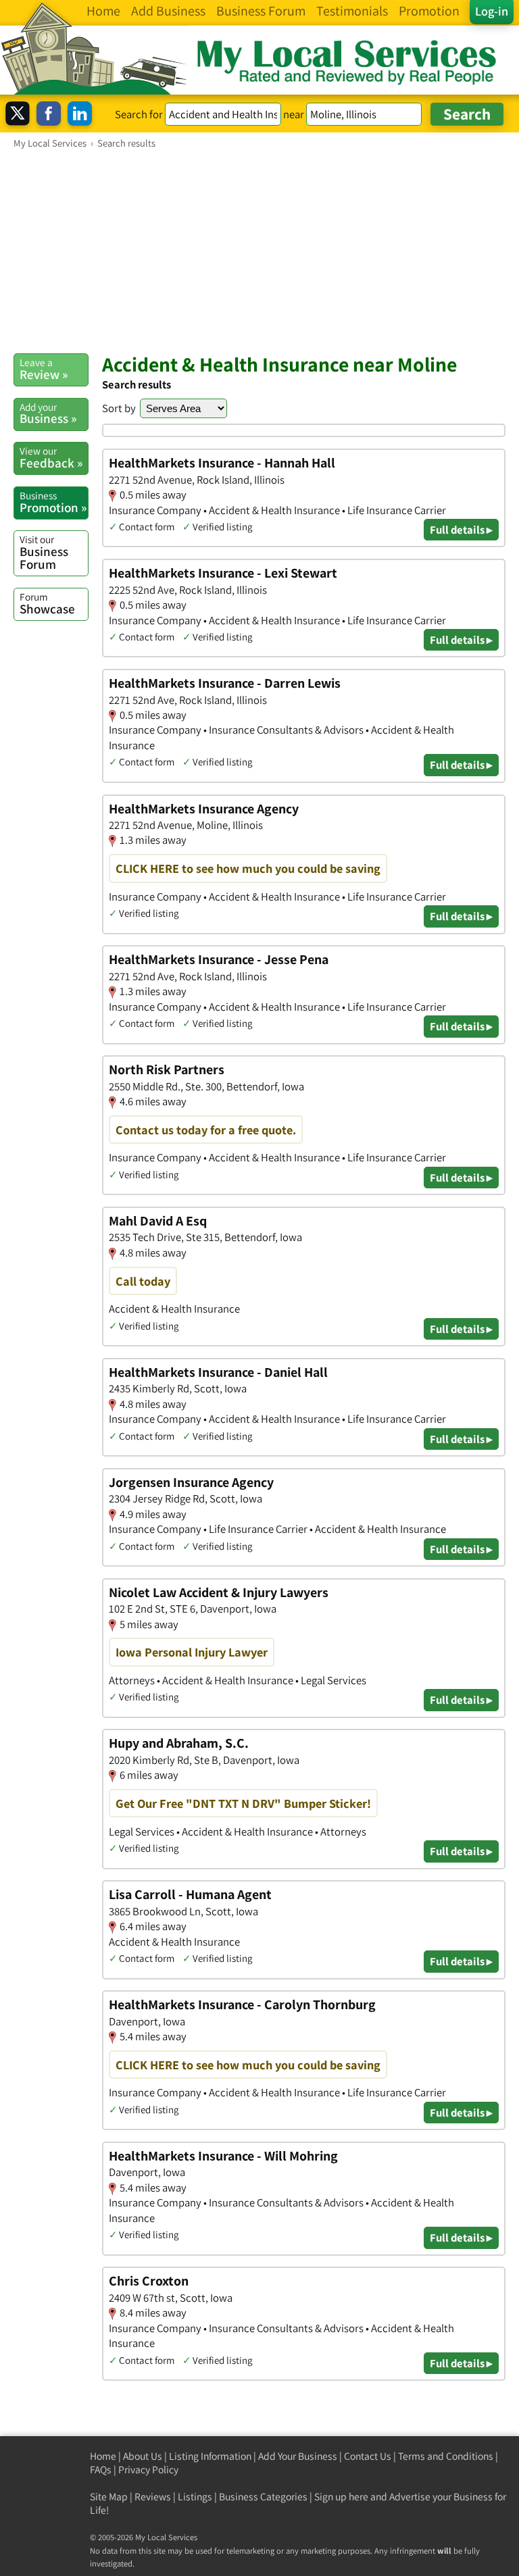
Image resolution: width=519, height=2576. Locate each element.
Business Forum (44, 552)
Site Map (109, 2497)
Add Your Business (298, 2456)
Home (103, 2456)
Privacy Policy (148, 2470)
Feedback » (51, 457)
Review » (44, 369)
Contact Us (368, 2456)
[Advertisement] (259, 251)
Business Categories (263, 2497)
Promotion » (53, 502)
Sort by (119, 408)
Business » (48, 413)
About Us (143, 2456)
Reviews (153, 2497)
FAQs (101, 2470)
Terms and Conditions (446, 2456)
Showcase (47, 603)
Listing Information (210, 2456)
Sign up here (341, 2497)
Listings (195, 2497)
